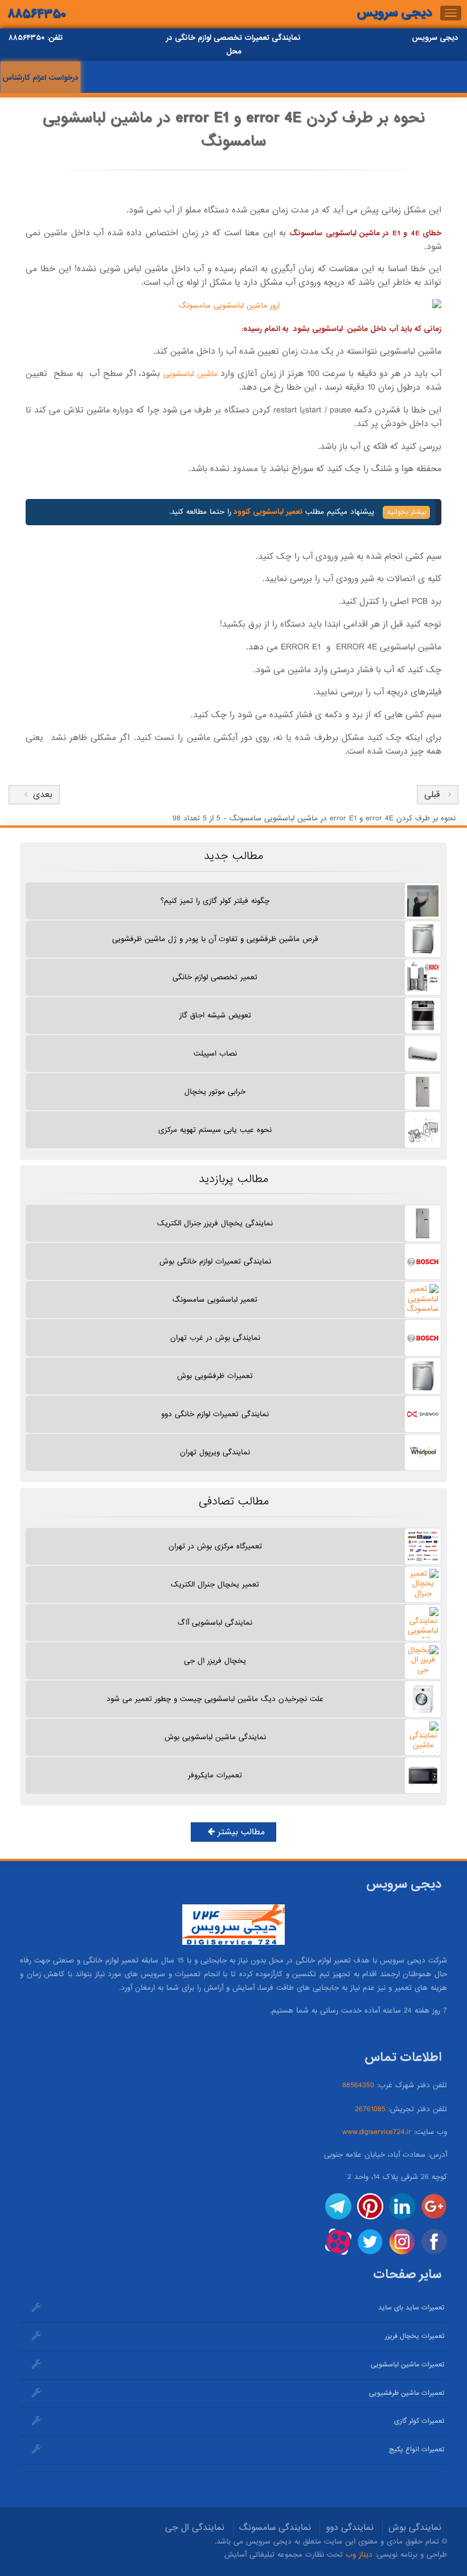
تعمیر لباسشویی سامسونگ (215, 1300)
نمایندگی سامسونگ (275, 2528)
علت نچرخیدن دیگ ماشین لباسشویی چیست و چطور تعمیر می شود (215, 1699)
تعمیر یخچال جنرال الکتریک (215, 1585)
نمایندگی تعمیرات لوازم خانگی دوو (215, 1414)
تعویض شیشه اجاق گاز (215, 1015)
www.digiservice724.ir (377, 2132)
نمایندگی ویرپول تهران (215, 1452)
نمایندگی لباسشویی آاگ (215, 1623)
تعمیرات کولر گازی (419, 2421)
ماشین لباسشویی (191, 374)
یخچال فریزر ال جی (215, 1661)
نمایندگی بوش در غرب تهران (215, 1338)
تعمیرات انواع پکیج (417, 2450)
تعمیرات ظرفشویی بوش (215, 1376)
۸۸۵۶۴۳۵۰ (37, 14)
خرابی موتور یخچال (215, 1092)
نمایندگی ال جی (195, 2528)
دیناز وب (359, 2555)
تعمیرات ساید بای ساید (411, 2308)
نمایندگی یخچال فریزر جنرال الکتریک (215, 1223)
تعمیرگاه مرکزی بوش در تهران (215, 1546)
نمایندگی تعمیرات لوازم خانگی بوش (215, 1262)
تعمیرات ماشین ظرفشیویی (407, 2393)
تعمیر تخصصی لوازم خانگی (215, 977)
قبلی (432, 795)
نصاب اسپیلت (215, 1054)
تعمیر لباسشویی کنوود (267, 512)
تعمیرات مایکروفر (215, 1775)
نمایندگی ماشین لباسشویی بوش (215, 1737)
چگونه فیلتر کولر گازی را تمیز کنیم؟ (215, 901)
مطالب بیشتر (240, 1832)
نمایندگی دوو (350, 2528)
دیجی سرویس (394, 13)
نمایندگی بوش (415, 2528)
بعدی (40, 795)
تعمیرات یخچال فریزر (415, 2336)
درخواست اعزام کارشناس (40, 78)
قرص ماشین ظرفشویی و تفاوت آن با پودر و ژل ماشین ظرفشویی (215, 939)
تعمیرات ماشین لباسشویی (407, 2365)
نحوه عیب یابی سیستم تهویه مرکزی (215, 1130)
